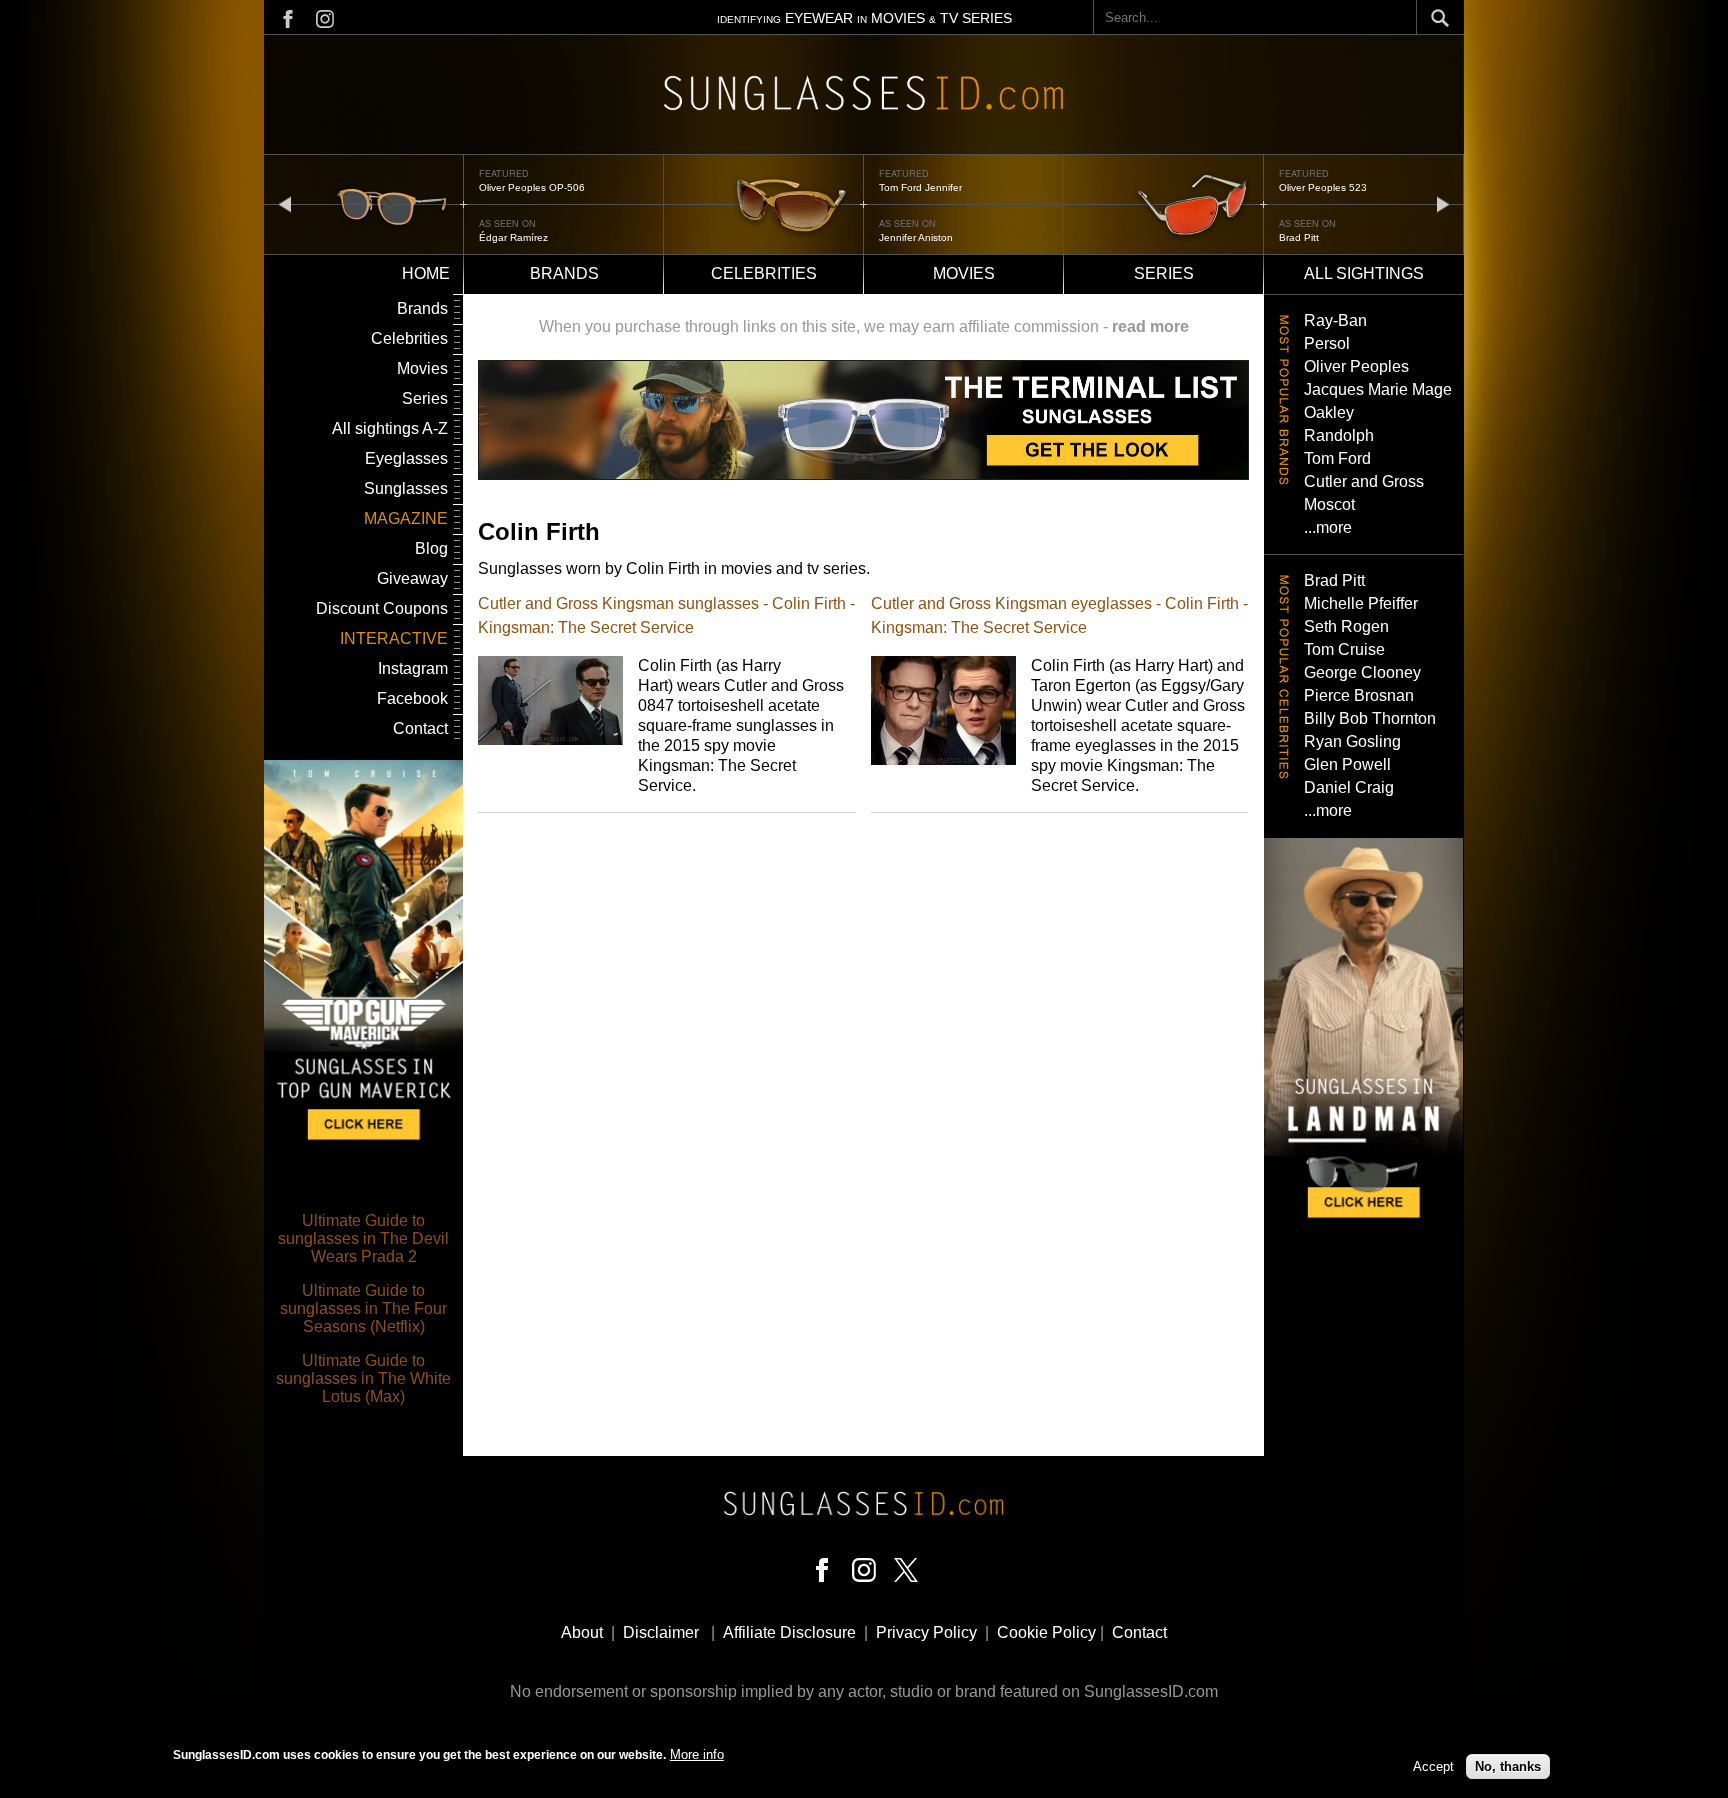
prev (285, 203)
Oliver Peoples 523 (1323, 187)
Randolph (1339, 435)
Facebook (412, 698)
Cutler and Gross (1364, 481)
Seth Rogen (1346, 626)
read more (1150, 326)
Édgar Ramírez (513, 237)
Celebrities (764, 273)
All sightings (1364, 273)
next (1443, 203)
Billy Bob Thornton (1370, 718)
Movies (964, 273)
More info (697, 1754)
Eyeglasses (406, 458)
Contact (420, 728)
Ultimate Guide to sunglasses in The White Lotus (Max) (363, 1378)
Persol (1327, 343)
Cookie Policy (1046, 1632)
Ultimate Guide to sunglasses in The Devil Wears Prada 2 (363, 1238)
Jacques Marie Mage (1378, 389)
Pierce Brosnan (1359, 695)
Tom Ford (1337, 458)
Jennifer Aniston (916, 237)
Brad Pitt (1299, 237)
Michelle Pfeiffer (1361, 603)
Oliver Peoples (1356, 366)
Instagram (413, 668)
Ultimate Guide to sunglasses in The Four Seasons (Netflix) (363, 1308)
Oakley (1329, 412)
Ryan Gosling (1352, 741)
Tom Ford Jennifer (920, 187)
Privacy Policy (926, 1632)
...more (1328, 527)
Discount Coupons (382, 608)
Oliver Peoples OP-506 (532, 187)
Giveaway (412, 578)
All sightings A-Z (390, 428)
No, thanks (1508, 1765)
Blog (431, 548)
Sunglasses (406, 488)
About (582, 1632)
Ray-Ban (1335, 320)
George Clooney (1362, 672)
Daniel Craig (1349, 787)
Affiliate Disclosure (789, 1632)
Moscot (1329, 504)
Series (1164, 273)
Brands (564, 273)
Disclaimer (661, 1632)
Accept (1433, 1765)
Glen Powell (1347, 764)
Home (426, 273)
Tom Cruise (1344, 649)
